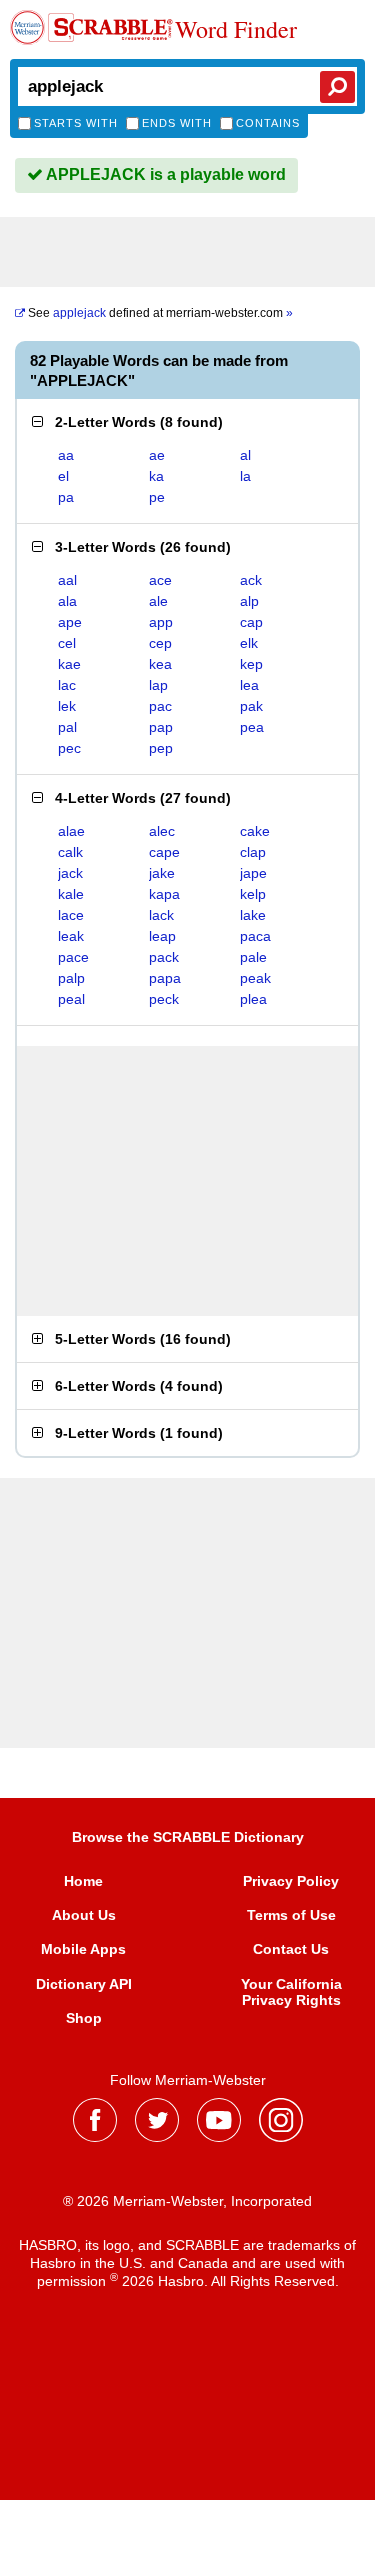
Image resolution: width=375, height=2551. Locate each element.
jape (253, 873)
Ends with (177, 123)
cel (67, 643)
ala (67, 601)
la (245, 476)
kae (69, 664)
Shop (84, 2018)
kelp (253, 894)
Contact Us (291, 1949)
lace (71, 915)
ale (158, 601)
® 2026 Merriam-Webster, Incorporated (187, 2201)
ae (157, 455)
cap (251, 622)
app (161, 622)
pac (160, 706)
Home (83, 1881)
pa (66, 497)
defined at (160, 313)
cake (255, 831)
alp (249, 601)
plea (253, 999)
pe (157, 497)
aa (66, 455)
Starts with (76, 123)
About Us (84, 1915)
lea (249, 685)
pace (73, 957)
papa (165, 978)
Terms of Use (291, 1915)
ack (251, 580)
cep (160, 643)
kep (251, 664)
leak (71, 936)
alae (71, 831)
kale (71, 894)
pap (161, 727)
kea (160, 664)
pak (251, 706)
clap (253, 852)
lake (253, 915)
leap (162, 936)
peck (164, 999)
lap (158, 685)
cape (164, 852)
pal (67, 727)
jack (70, 873)
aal (67, 580)
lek (67, 706)
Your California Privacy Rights (291, 1992)
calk (70, 852)
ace (160, 580)
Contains (268, 123)
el (63, 476)
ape (70, 622)
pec (69, 748)
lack (161, 915)
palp (71, 978)
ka (156, 476)
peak (255, 978)
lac (67, 685)
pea (252, 727)
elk (249, 643)
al (245, 455)
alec (162, 831)
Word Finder (236, 30)
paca (255, 936)
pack (164, 957)
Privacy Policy (291, 1881)
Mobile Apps (83, 1949)
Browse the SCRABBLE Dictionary (188, 1837)
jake (162, 873)
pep (161, 748)
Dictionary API (84, 1984)
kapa (164, 894)
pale (253, 957)
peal (71, 999)
